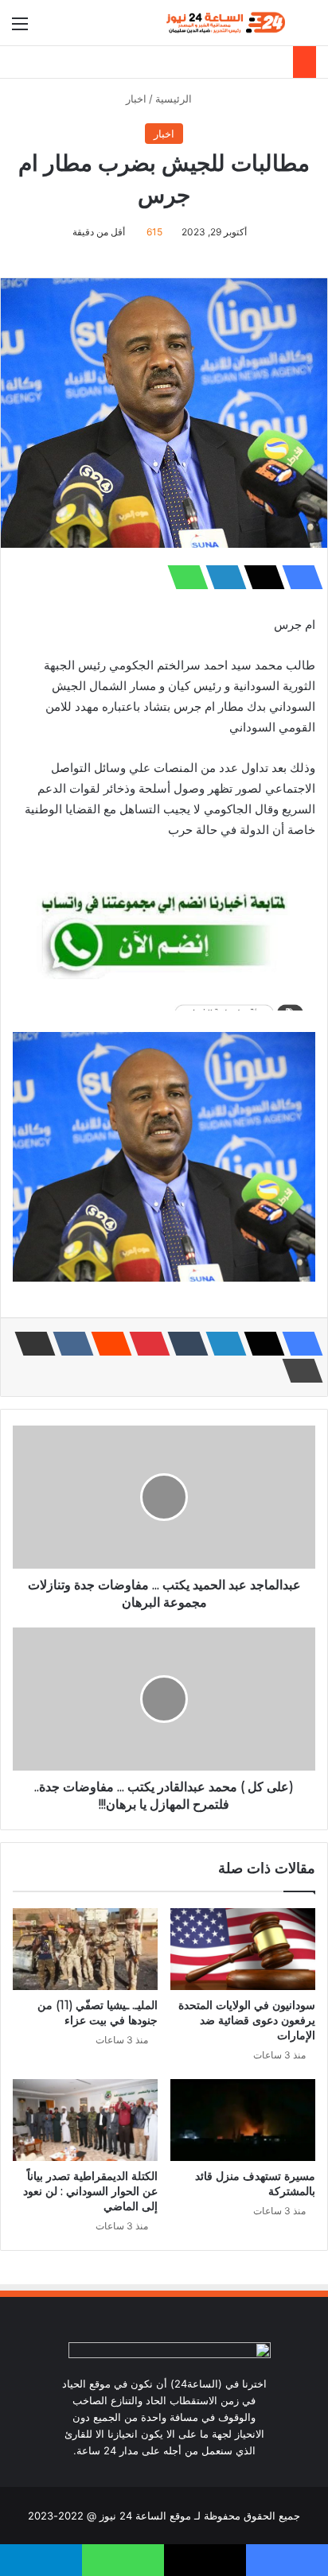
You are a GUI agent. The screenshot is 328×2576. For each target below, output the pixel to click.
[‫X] (260, 577)
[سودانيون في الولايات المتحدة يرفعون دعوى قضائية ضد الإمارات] (243, 1949)
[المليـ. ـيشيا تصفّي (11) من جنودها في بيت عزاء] (85, 1949)
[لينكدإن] (221, 577)
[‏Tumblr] (183, 1344)
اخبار (136, 99)
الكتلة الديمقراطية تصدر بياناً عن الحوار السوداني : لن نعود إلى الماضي (90, 2191)
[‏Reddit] (107, 1344)
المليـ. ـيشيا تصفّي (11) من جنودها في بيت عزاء (98, 2013)
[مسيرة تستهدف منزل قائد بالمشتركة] (243, 2120)
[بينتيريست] (145, 1344)
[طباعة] (298, 1371)
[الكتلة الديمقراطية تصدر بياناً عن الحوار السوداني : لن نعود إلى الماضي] (85, 2120)
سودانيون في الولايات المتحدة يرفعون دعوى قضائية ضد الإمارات (247, 2020)
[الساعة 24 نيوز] (225, 23)
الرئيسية (175, 99)
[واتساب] (183, 577)
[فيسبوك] (298, 577)
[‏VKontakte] (68, 1344)
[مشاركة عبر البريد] (30, 1344)
